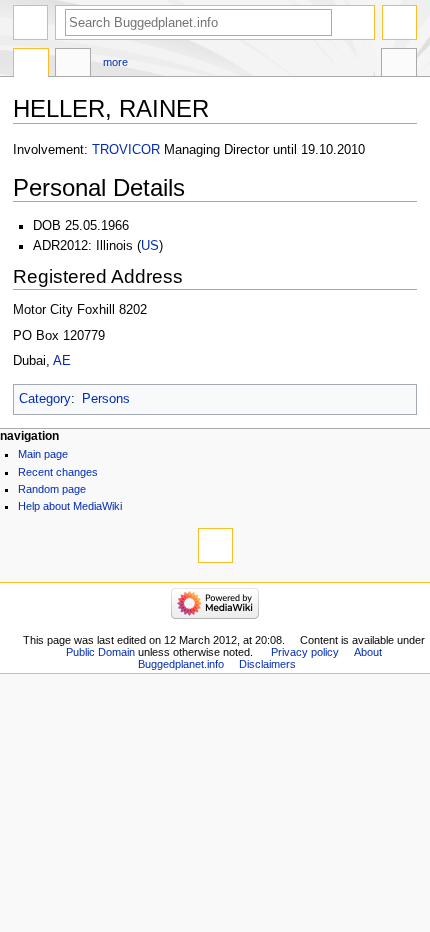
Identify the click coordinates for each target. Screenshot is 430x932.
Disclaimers (267, 664)
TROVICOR (126, 150)
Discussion (73, 65)
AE (62, 361)
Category (45, 399)
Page (31, 65)
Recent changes (58, 472)
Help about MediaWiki (70, 506)
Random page (52, 489)
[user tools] (399, 22)
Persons (106, 399)
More (115, 62)
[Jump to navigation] (30, 22)
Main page (43, 454)
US (150, 246)
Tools (399, 65)
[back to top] (215, 545)
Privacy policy (305, 652)
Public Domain (100, 652)
